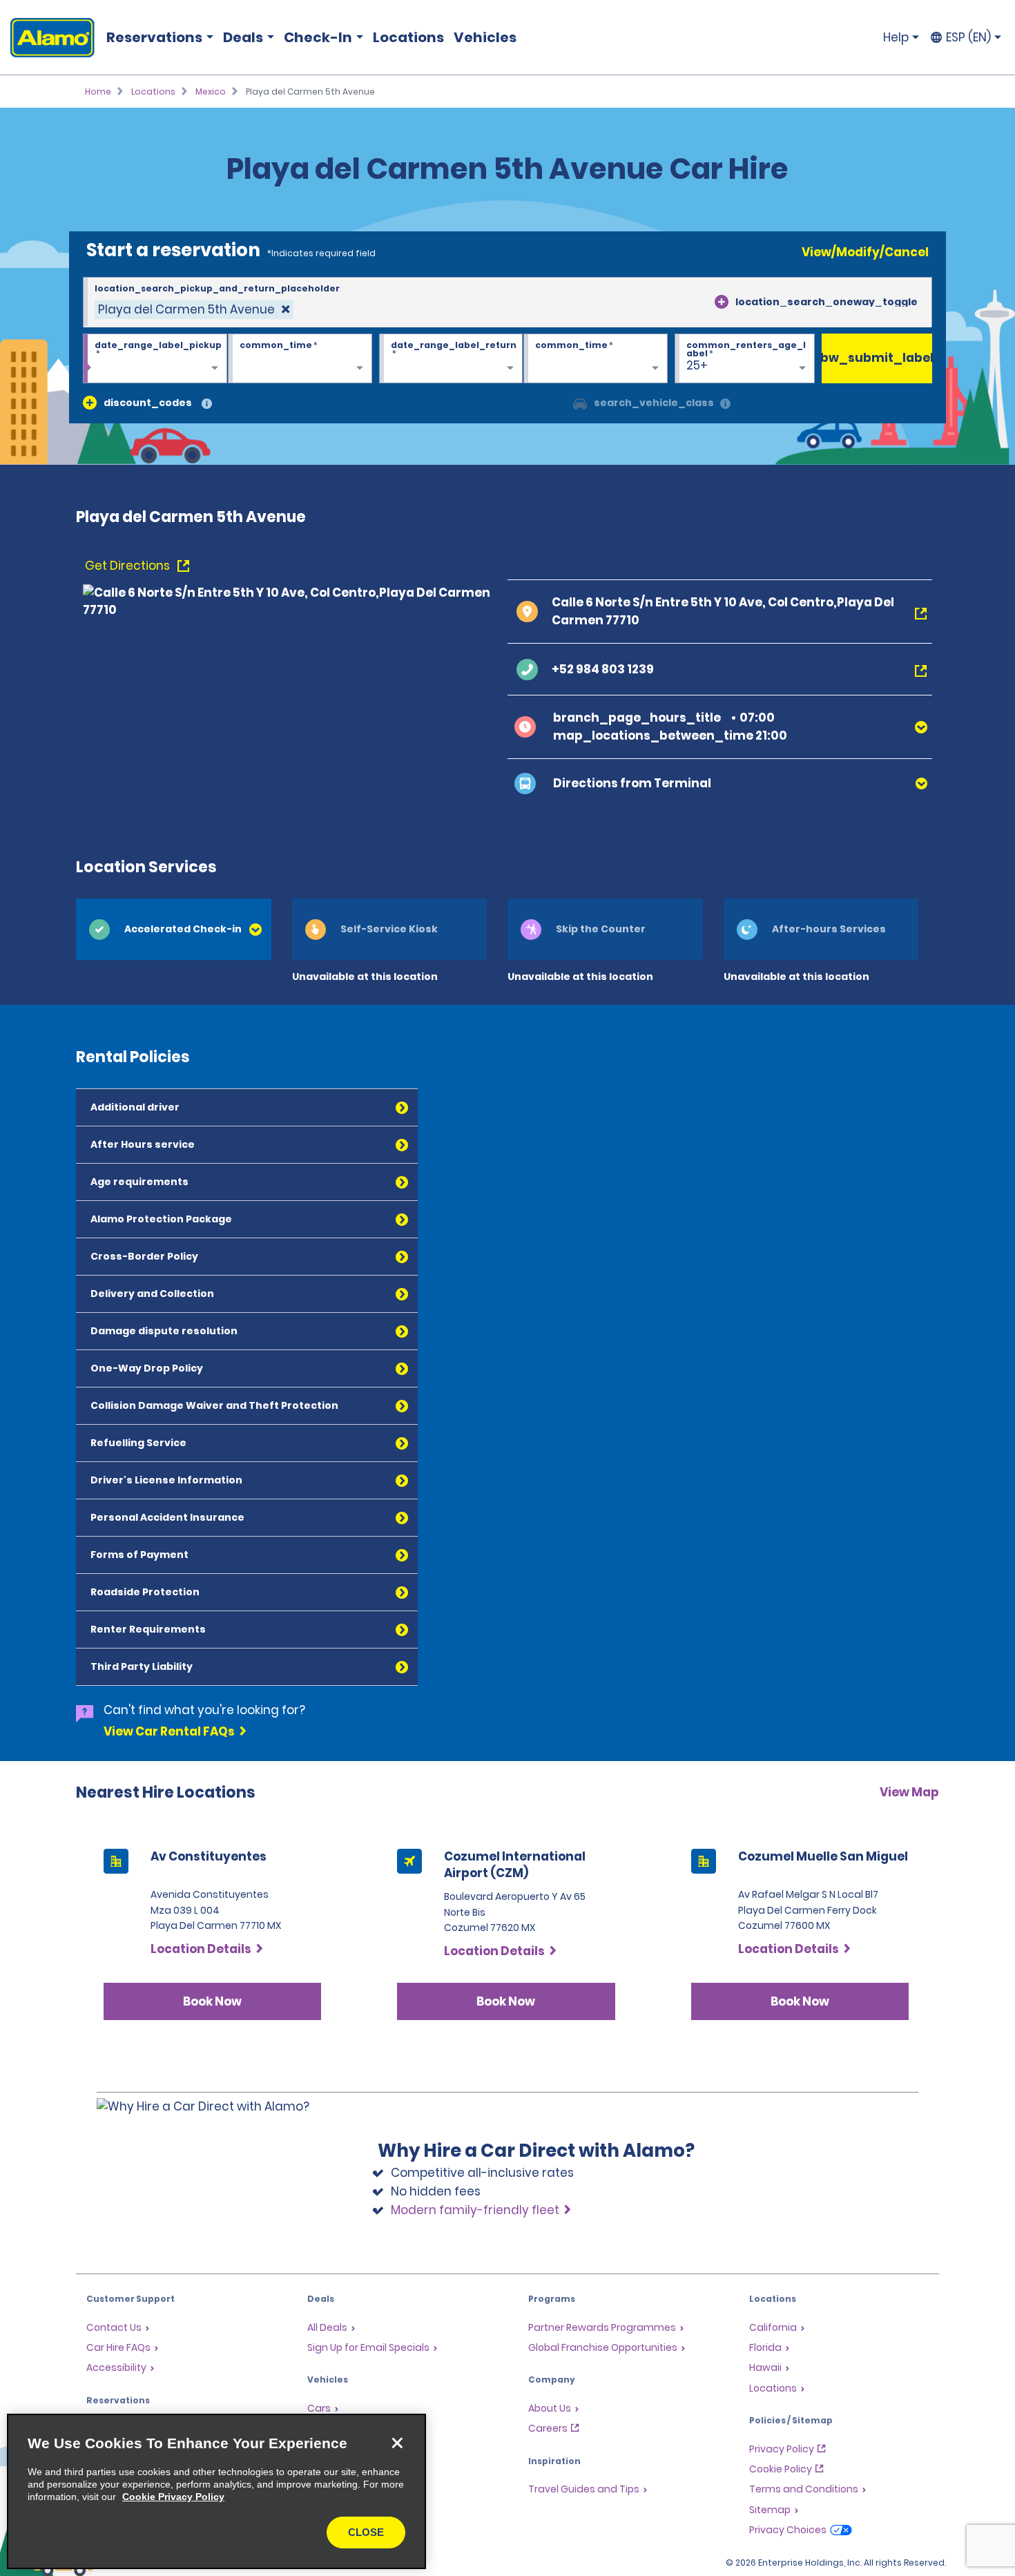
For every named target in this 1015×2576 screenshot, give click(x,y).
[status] (194, 310)
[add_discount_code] (90, 403)
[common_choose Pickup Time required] (300, 359)
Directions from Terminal (632, 783)
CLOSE (366, 2532)
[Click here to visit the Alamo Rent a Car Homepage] (47, 38)
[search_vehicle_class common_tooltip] (725, 404)
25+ (697, 365)
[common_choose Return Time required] (596, 359)
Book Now (212, 2001)
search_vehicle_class (654, 403)
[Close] (397, 2443)
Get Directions (129, 566)
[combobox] (507, 302)
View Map (909, 1792)
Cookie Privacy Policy (173, 2497)
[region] (216, 2491)
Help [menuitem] (896, 37)
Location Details (201, 1949)
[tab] (174, 929)
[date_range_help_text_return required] (451, 359)
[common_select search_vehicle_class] (580, 403)
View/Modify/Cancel (865, 252)
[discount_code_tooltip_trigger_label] (207, 404)
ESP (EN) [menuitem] (968, 37)
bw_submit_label (877, 358)
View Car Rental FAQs (169, 1731)
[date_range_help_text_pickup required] (155, 359)
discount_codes (148, 403)
